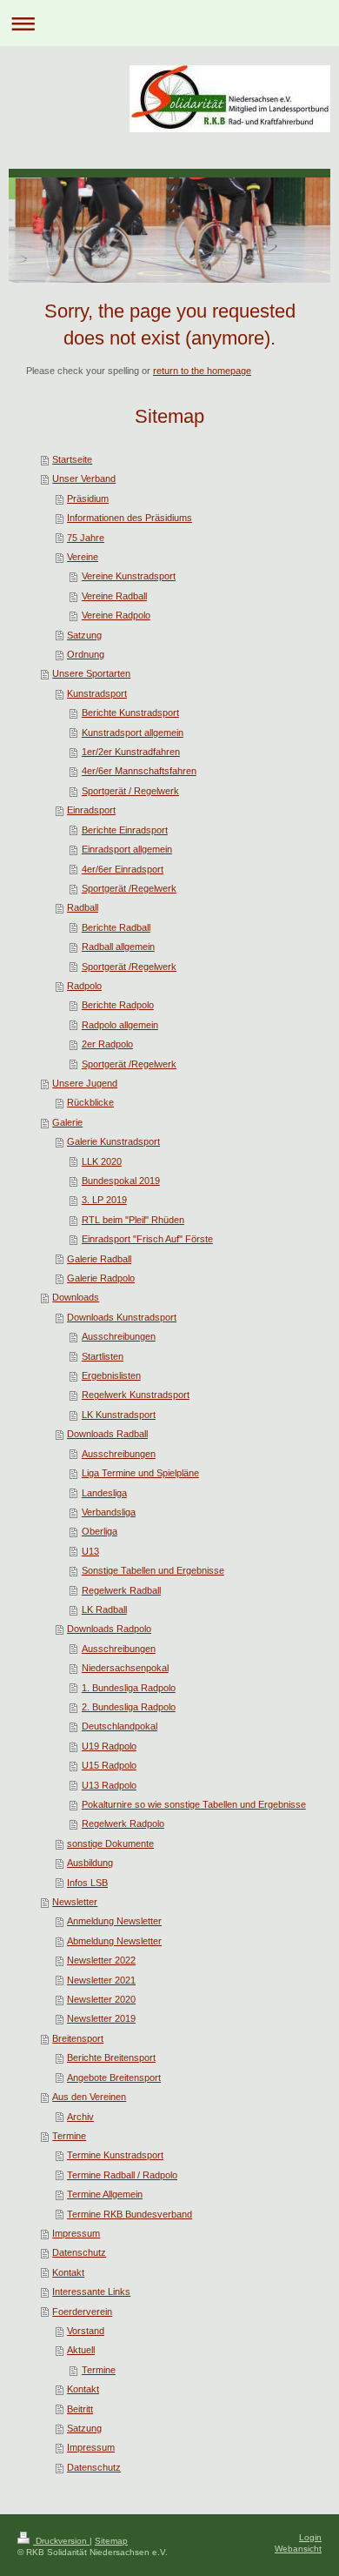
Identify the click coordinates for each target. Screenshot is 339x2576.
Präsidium (88, 498)
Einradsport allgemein (127, 849)
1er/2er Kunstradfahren (131, 752)
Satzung (84, 635)
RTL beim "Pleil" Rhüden (133, 1220)
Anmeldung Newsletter (114, 1921)
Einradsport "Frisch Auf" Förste (147, 1239)
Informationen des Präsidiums (130, 518)
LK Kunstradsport (119, 1415)
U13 (90, 1551)
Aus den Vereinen (89, 2097)
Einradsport (91, 810)
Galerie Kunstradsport (113, 1141)
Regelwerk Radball (121, 1590)
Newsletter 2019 (101, 2018)
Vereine (83, 557)
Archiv (80, 2117)
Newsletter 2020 (101, 1999)
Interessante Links (91, 2292)
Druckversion (61, 2541)
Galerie (67, 1122)
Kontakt (68, 2272)
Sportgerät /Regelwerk (129, 888)
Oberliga (100, 1531)
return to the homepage (202, 371)
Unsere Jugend (85, 1083)
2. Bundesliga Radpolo (129, 1707)
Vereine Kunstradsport (129, 576)
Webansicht (298, 2549)
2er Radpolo (107, 1044)
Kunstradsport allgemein (133, 733)
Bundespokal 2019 (121, 1181)
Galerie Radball (99, 1259)
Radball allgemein (118, 947)
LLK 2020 (102, 1161)
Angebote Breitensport (114, 2078)
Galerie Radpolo (101, 1278)
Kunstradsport (97, 693)
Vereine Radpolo (116, 615)
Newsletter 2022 (101, 1960)
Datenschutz (79, 2252)
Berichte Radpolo (118, 1005)
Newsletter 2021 (101, 1980)
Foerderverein (82, 2312)
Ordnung (86, 654)
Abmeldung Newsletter (114, 1941)
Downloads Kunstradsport (122, 1317)
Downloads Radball (107, 1434)
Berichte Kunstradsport (130, 713)
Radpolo (84, 986)
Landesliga (104, 1493)
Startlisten (103, 1356)
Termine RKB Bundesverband (130, 2214)
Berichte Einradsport (125, 830)
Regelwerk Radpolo (123, 1823)
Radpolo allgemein (120, 1025)
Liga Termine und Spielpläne (140, 1473)
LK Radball (104, 1609)
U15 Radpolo (109, 1765)
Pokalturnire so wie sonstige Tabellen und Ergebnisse (194, 1804)
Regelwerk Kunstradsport (136, 1395)
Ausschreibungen (119, 1336)
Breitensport (78, 2038)
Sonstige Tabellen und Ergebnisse (153, 1570)
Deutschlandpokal (120, 1726)
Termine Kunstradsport (115, 2155)
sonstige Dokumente (110, 1843)
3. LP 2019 (104, 1200)
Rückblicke (90, 1102)
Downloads (76, 1297)
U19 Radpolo (109, 1746)
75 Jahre (86, 538)
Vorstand (86, 2331)
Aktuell (81, 2350)
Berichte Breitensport (111, 2057)
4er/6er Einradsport (123, 869)
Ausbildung (90, 1863)
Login (310, 2537)
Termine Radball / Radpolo (122, 2175)
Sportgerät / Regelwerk (130, 791)
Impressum (76, 2233)
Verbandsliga (109, 1512)
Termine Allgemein (105, 2194)
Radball (83, 907)
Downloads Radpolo (109, 1629)
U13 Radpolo (109, 1785)
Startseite (72, 459)
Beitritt (80, 2409)
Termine (69, 2136)
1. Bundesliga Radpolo (129, 1688)
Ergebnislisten (111, 1375)
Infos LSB (87, 1883)
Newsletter (75, 1902)
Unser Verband (84, 478)
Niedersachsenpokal (125, 1668)
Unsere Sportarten (91, 673)
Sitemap (111, 2541)
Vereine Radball (114, 596)
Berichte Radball (116, 927)
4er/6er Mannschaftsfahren (139, 771)
